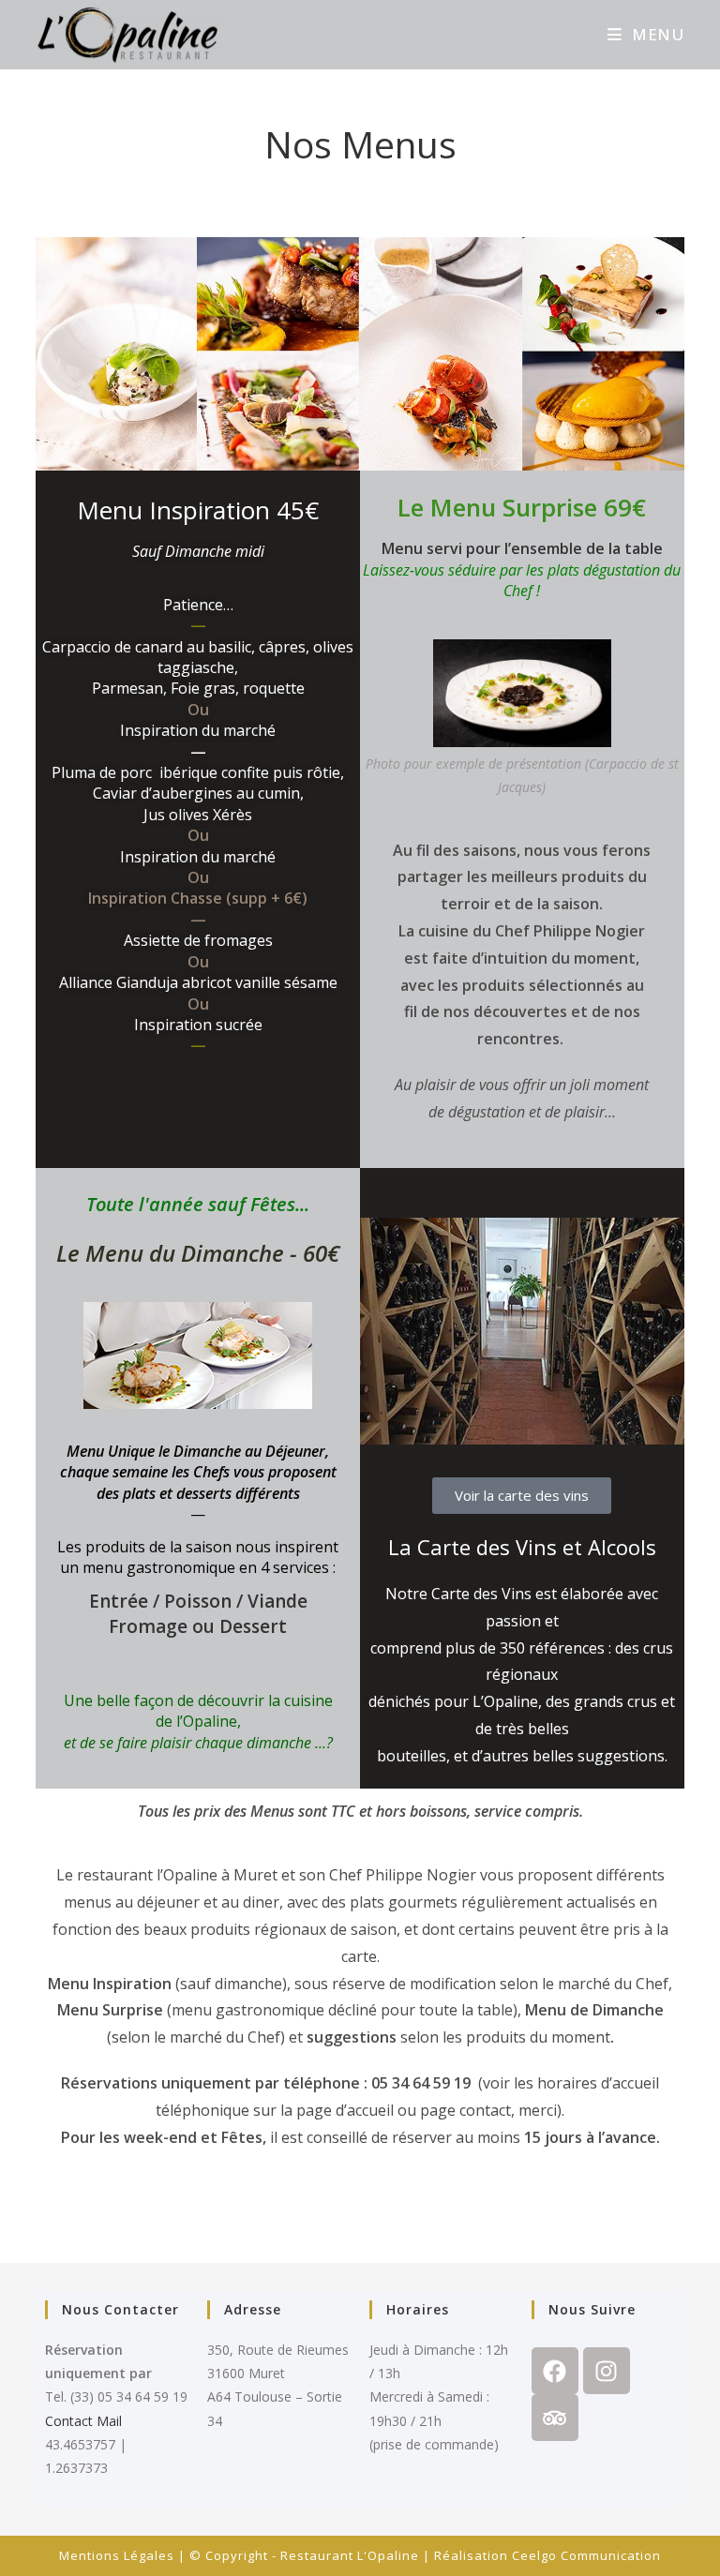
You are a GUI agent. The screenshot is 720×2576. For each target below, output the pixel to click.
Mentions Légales (117, 2555)
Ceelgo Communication (586, 2555)
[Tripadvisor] (555, 2418)
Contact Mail (83, 2421)
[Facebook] (555, 2371)
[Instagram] (607, 2371)
